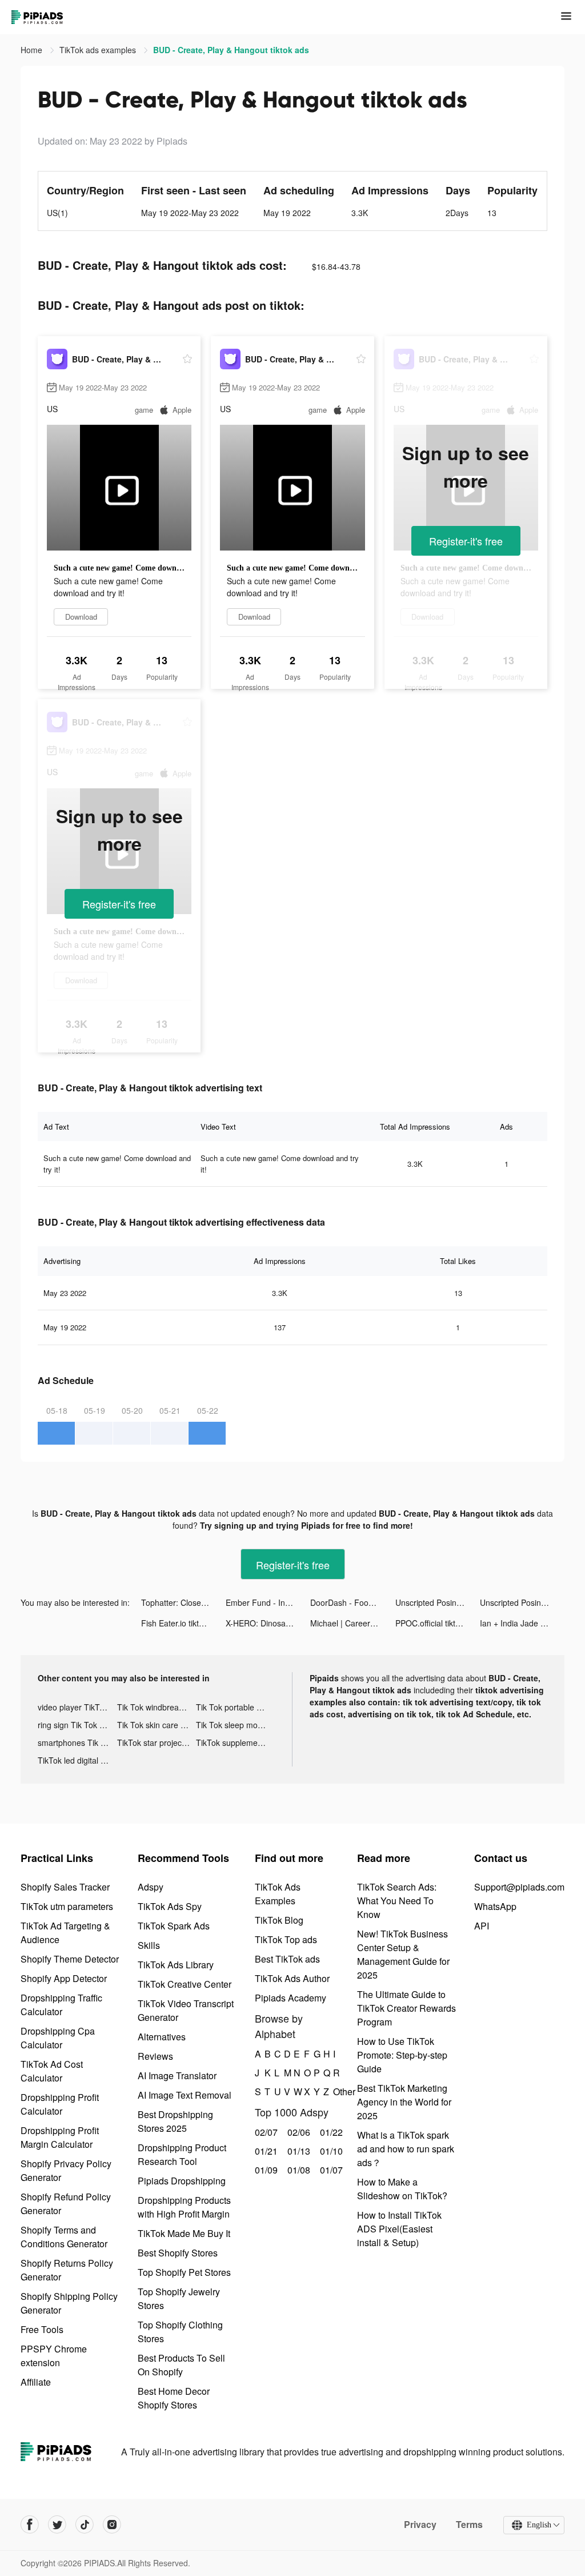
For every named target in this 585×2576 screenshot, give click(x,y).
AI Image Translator (177, 2075)
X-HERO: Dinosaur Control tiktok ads (268, 1623)
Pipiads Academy (291, 1998)
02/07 (265, 2132)
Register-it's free (466, 541)
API (482, 1926)
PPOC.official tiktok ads (437, 1623)
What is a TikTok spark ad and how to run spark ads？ (406, 2149)
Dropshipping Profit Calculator (60, 2104)
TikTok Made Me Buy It (184, 2233)
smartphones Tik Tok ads (77, 1742)
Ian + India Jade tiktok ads (522, 1623)
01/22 (330, 2132)
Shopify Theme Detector (70, 1959)
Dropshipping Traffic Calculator (61, 2005)
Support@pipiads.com (519, 1887)
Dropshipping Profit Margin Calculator (60, 2137)
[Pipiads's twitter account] (57, 2525)
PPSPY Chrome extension (54, 2356)
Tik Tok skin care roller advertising (157, 1725)
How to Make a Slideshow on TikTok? (402, 2189)
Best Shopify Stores (178, 2253)
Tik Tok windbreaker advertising (157, 1707)
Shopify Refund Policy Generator (66, 2204)
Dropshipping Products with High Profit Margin (184, 2207)
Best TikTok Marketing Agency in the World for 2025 (404, 2102)
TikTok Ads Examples (278, 1894)
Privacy (420, 2525)
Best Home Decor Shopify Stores (174, 2398)
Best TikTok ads (287, 1959)
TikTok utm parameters (67, 1906)
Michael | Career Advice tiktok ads (352, 1623)
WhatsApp (495, 1906)
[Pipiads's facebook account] (30, 2525)
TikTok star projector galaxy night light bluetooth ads (157, 1742)
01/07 (330, 2170)
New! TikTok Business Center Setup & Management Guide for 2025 (403, 1954)
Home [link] (33, 50)
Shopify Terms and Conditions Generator (64, 2237)
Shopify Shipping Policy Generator (69, 2303)
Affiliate (36, 2382)
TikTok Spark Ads (174, 1926)
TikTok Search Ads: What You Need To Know (397, 1901)
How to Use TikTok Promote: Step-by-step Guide (402, 2055)
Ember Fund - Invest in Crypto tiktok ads (268, 1602)
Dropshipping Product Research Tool (182, 2154)
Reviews (155, 2056)
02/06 (297, 2132)
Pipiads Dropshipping (182, 2181)
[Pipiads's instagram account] (112, 2525)
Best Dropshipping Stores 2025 (175, 2121)
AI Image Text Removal (185, 2095)
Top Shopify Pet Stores (184, 2272)
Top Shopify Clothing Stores (180, 2332)
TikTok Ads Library (176, 1965)
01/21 (265, 2151)
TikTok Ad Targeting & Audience (65, 1933)
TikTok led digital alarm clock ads (77, 1760)
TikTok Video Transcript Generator (186, 2010)
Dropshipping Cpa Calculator (58, 2038)
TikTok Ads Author (292, 1978)
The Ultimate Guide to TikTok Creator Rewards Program (406, 2008)
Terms (469, 2525)
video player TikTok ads (77, 1707)
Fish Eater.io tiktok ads (182, 1623)
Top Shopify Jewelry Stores (179, 2298)
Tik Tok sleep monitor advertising (236, 1725)
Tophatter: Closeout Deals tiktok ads (183, 1602)
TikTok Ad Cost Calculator (52, 2071)
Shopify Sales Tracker (65, 1887)
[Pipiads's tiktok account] (85, 2525)
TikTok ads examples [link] (99, 50)
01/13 (297, 2151)
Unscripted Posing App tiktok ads (438, 1602)
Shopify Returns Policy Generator (67, 2270)
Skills (149, 1945)
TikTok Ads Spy (170, 1906)
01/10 (330, 2151)
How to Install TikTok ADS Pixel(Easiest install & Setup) (399, 2229)
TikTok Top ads (286, 1939)
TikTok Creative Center (185, 1984)
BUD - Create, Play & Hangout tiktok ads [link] (231, 50)
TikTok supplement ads (236, 1742)
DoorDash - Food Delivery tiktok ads (352, 1602)
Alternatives (162, 2037)
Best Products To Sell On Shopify (181, 2365)
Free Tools (42, 2329)
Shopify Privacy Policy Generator (66, 2170)
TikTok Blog (279, 1920)
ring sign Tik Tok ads (75, 1725)
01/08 (297, 2170)
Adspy (151, 1887)
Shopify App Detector (64, 1978)
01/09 (265, 2170)
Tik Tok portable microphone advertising (236, 1707)
